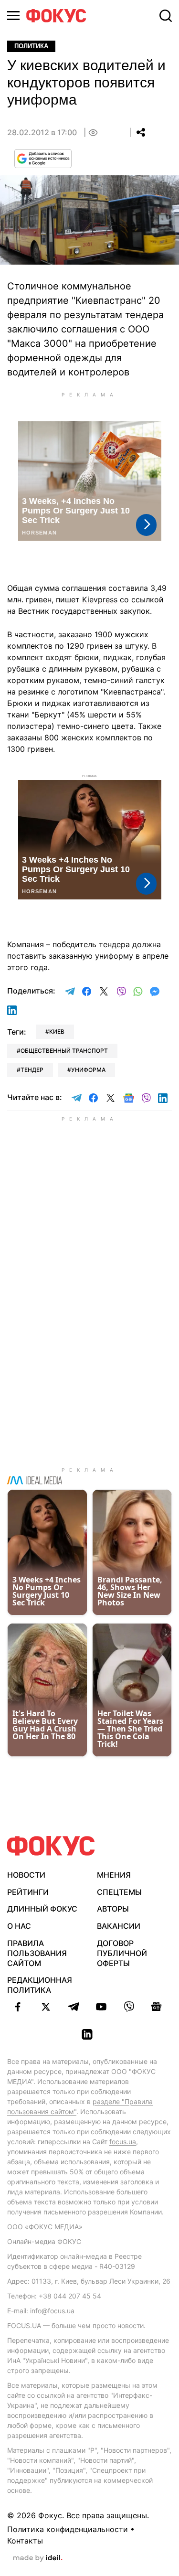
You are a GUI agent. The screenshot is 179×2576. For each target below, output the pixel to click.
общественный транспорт (64, 1051)
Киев (57, 1031)
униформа (88, 1070)
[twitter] (46, 2007)
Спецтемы (119, 1892)
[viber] (129, 2007)
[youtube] (101, 2007)
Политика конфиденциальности (68, 2529)
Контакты (25, 2541)
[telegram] (74, 2007)
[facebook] (18, 2007)
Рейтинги (28, 1892)
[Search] (166, 16)
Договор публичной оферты (122, 1953)
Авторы (113, 1909)
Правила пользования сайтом (37, 1953)
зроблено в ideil (38, 2558)
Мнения (114, 1875)
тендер (32, 1070)
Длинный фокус (42, 1909)
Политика (31, 46)
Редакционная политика (40, 1985)
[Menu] (13, 16)
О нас (19, 1926)
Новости (26, 1875)
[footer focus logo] (51, 1846)
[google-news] (157, 2007)
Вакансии (119, 1926)
